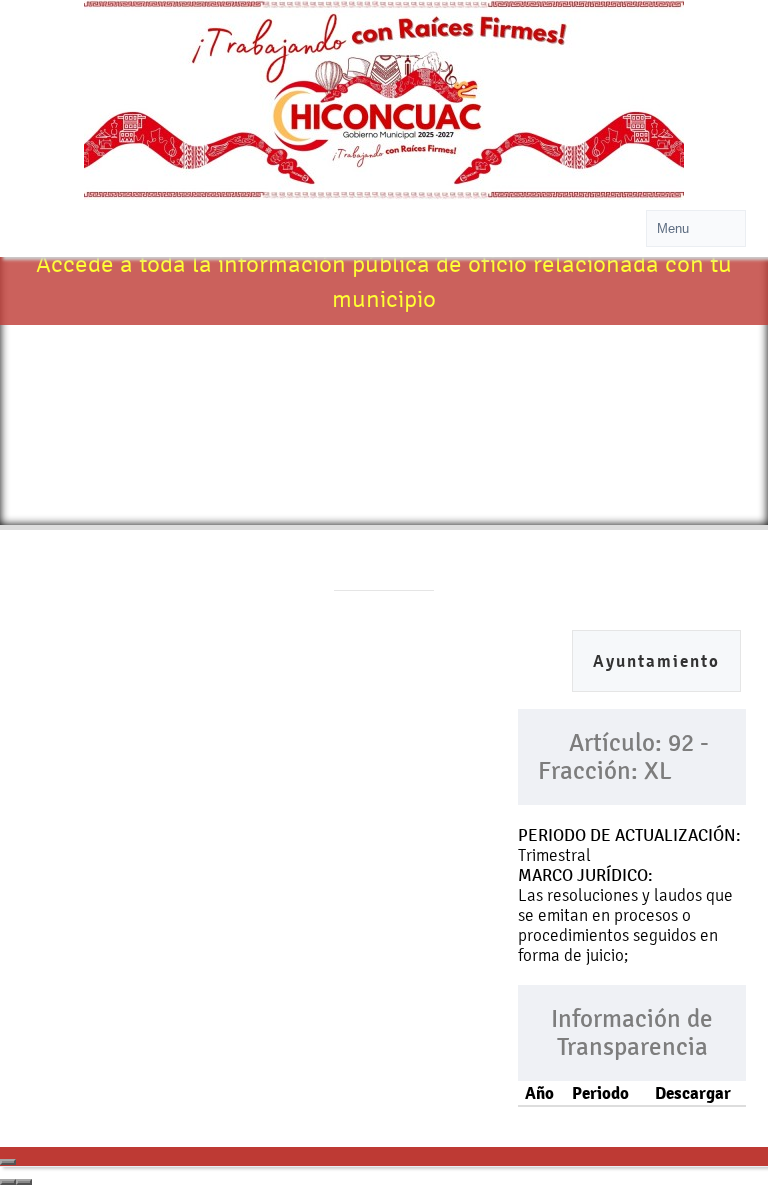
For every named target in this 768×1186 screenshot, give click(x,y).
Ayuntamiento (656, 661)
